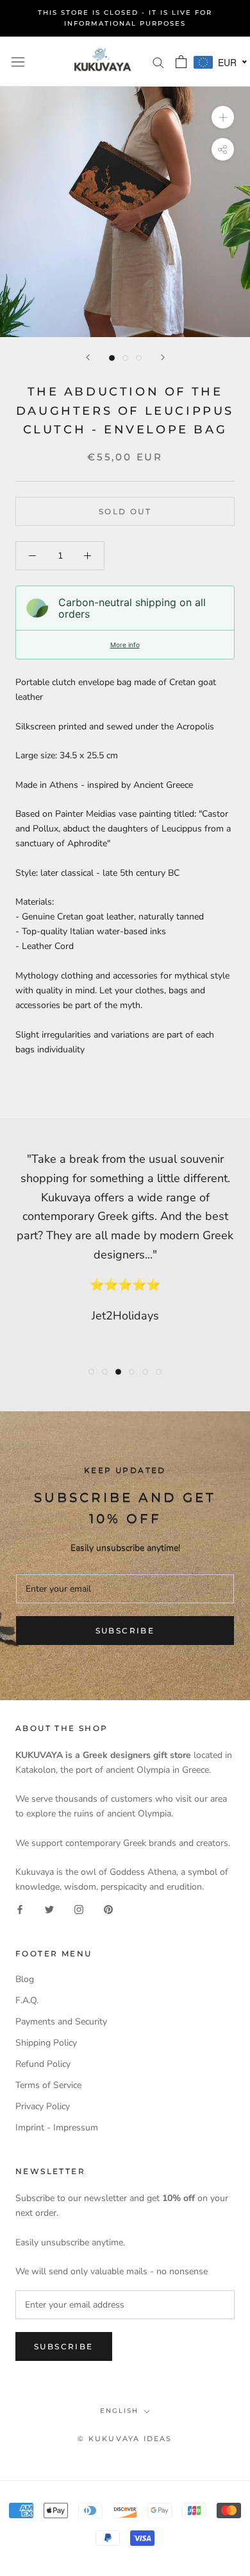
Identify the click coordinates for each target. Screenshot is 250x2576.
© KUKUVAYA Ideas (125, 2439)
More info (125, 645)
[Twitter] (49, 1909)
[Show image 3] (139, 358)
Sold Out (125, 511)
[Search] (158, 62)
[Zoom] (223, 117)
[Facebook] (20, 1909)
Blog (25, 1979)
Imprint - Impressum (57, 2128)
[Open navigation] (18, 61)
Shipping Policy (46, 2043)
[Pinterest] (108, 1909)
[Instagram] (79, 1909)
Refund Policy (43, 2064)
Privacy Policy (43, 2106)
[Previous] (88, 357)
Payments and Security (61, 2022)
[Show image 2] (125, 358)
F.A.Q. (27, 2000)
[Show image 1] (112, 358)
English (119, 2411)
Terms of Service (48, 2085)
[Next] (163, 357)
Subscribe (125, 1631)
